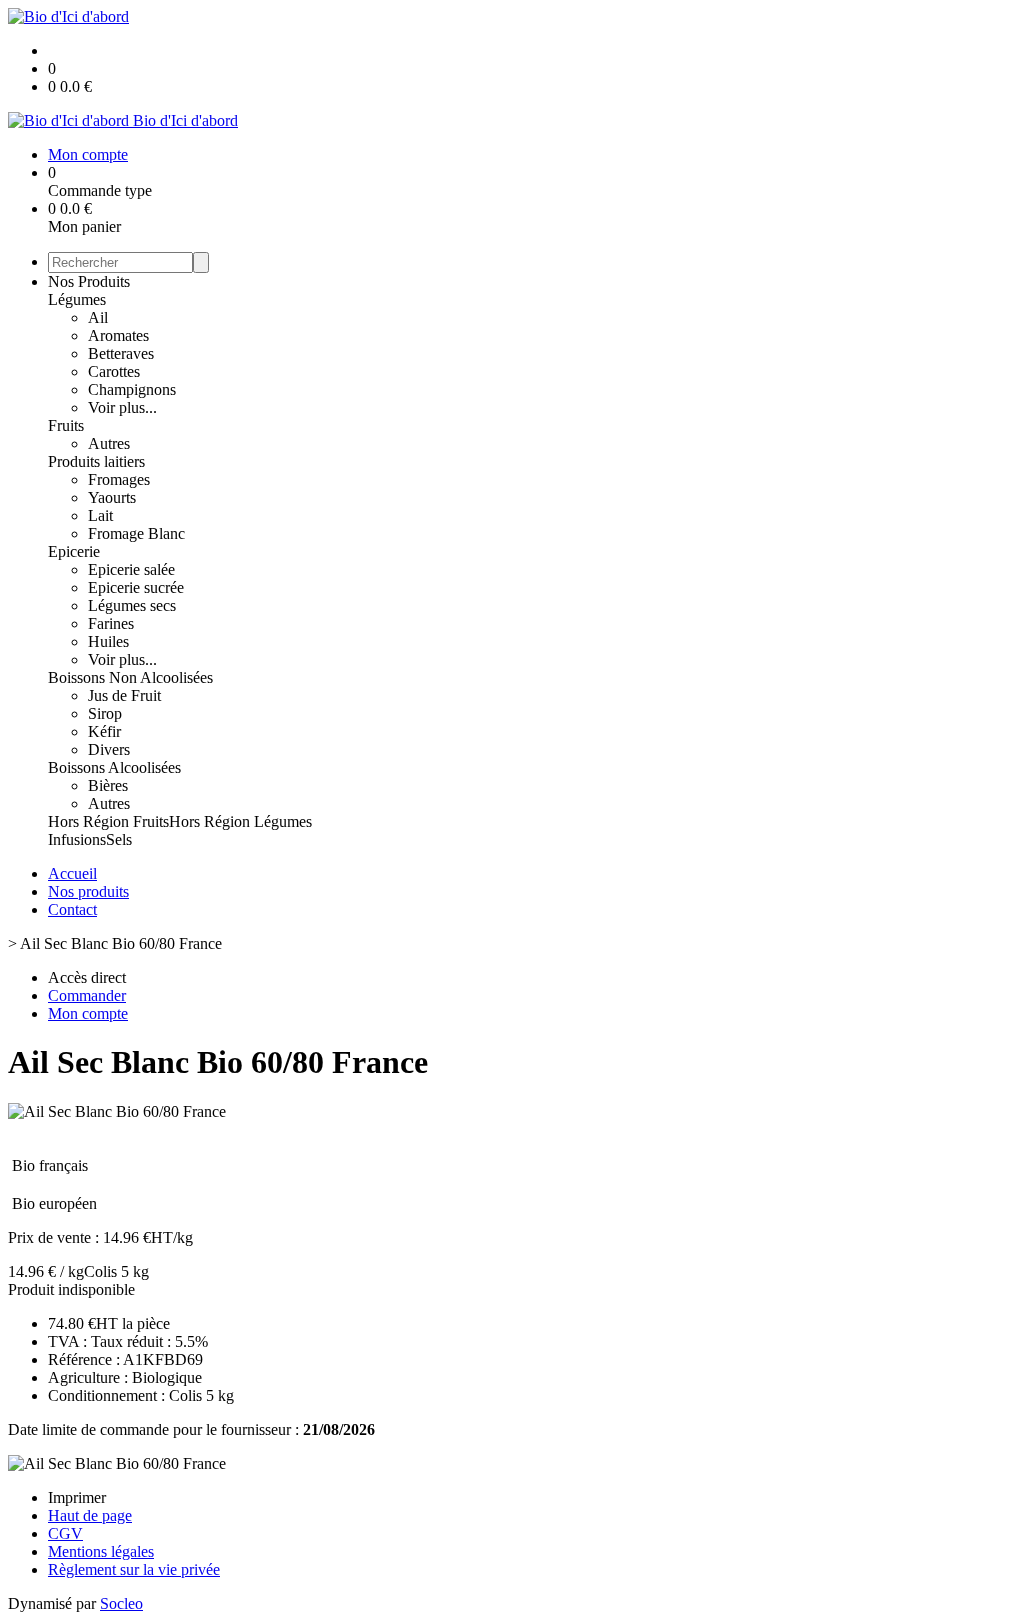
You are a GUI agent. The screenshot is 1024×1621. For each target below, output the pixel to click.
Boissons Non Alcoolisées (130, 677)
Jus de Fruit (124, 695)
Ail (98, 317)
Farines (111, 623)
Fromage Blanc (136, 533)
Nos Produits (89, 281)
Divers (109, 749)
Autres (109, 443)
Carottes (114, 371)
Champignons (132, 389)
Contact (72, 909)
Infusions (77, 839)
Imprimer (77, 1497)
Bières (108, 785)
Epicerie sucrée (136, 587)
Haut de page (90, 1515)
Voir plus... (122, 407)
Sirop (105, 713)
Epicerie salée (131, 569)
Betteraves (121, 353)
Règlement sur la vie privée (134, 1569)
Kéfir (104, 731)
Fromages (119, 479)
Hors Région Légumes (240, 821)
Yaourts (112, 497)
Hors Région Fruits (108, 821)
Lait (100, 515)
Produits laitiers (96, 461)
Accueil (72, 873)
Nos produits (88, 891)
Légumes (77, 299)
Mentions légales (101, 1551)
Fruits (66, 425)
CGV (65, 1533)
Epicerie (74, 551)
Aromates (118, 335)
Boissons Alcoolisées (114, 767)
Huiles (108, 641)
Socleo (121, 1603)
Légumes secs (132, 605)
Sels (119, 839)
